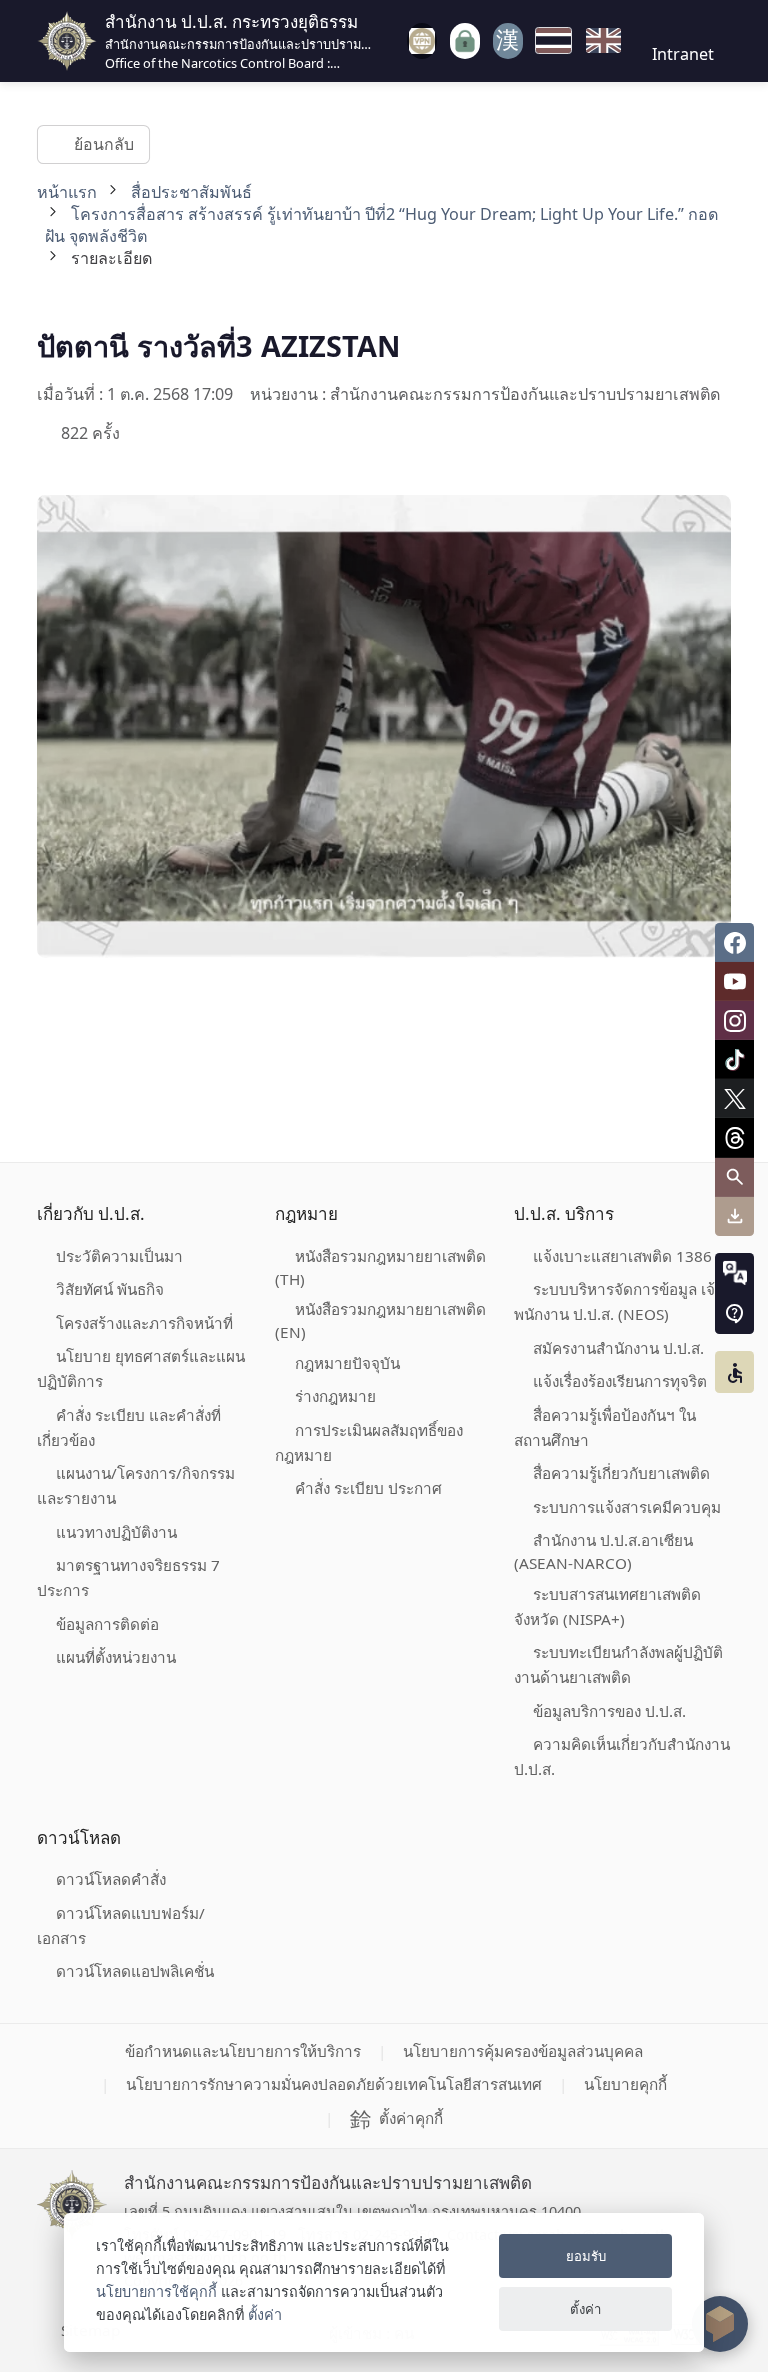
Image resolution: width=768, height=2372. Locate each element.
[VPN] (422, 41)
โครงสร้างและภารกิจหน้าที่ (144, 1323)
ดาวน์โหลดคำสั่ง (111, 1879)
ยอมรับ (586, 2256)
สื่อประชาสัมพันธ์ (191, 192)
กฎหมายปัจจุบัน (347, 1363)
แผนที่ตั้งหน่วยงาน (116, 1657)
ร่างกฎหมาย (335, 1396)
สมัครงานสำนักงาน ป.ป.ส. (618, 1348)
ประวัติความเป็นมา (119, 1256)
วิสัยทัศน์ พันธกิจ (110, 1289)
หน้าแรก (67, 192)
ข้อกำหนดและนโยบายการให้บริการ (243, 2051)
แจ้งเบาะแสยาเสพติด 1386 (622, 1256)
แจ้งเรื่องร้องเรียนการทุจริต (620, 1381)
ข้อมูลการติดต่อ (107, 1624)
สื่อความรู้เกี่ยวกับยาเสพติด (621, 1473)
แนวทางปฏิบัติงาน (116, 1532)
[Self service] (465, 41)
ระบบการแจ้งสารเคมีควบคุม (627, 1507)
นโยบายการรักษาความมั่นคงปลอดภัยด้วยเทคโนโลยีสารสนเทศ (334, 2084)
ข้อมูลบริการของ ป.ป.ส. (609, 1711)
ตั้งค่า (265, 2314)
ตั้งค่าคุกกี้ (411, 2118)
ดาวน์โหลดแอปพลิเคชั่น (135, 1971)
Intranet (683, 54)
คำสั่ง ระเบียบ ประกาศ (368, 1488)
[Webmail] (507, 41)
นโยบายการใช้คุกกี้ (156, 2291)
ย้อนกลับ (103, 144)
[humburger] (392, 40)
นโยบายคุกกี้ (625, 2084)
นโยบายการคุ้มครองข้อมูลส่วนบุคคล (523, 2051)
